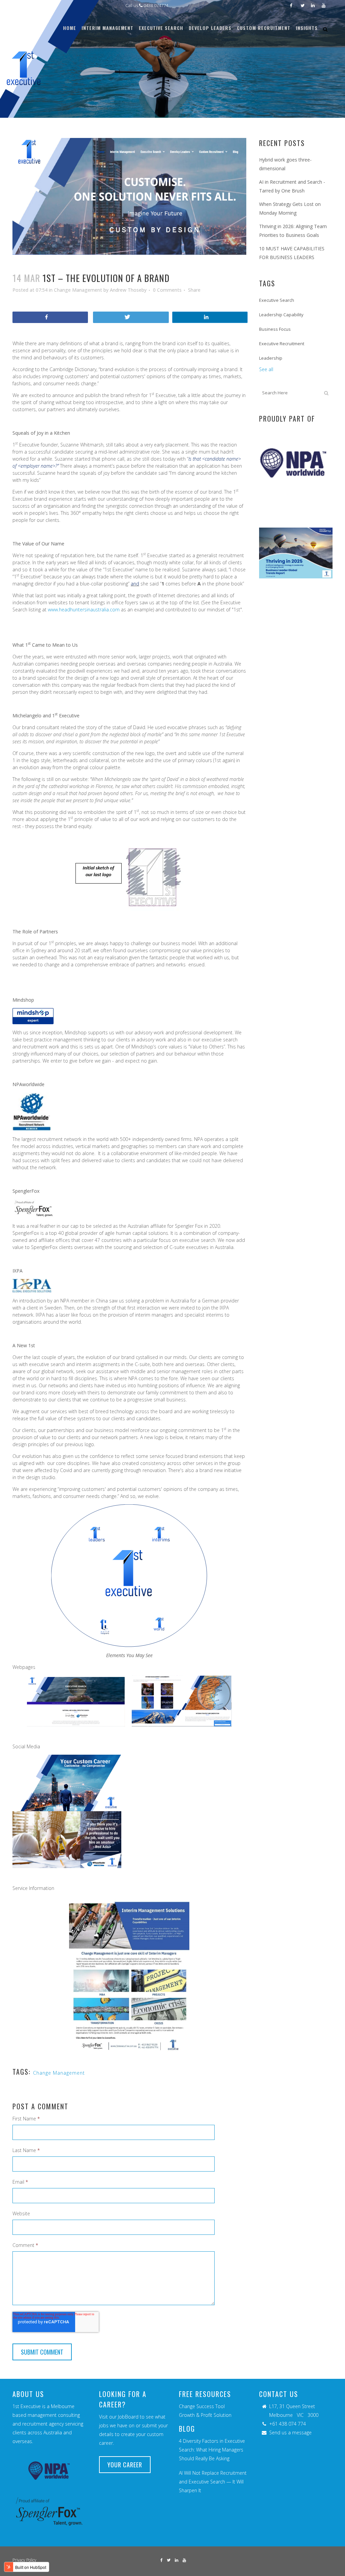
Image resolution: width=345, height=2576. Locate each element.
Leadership (271, 358)
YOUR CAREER (125, 2465)
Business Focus (275, 329)
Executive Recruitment (282, 344)
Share (194, 290)
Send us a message (290, 2432)
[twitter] (131, 317)
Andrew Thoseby (128, 290)
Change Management (78, 290)
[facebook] (50, 317)
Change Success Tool (202, 2406)
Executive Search (277, 300)
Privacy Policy (24, 2560)
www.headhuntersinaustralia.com (84, 610)
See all (266, 369)
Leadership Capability (281, 315)
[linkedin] (210, 317)
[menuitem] (70, 28)
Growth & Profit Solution (205, 2415)
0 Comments (167, 290)
